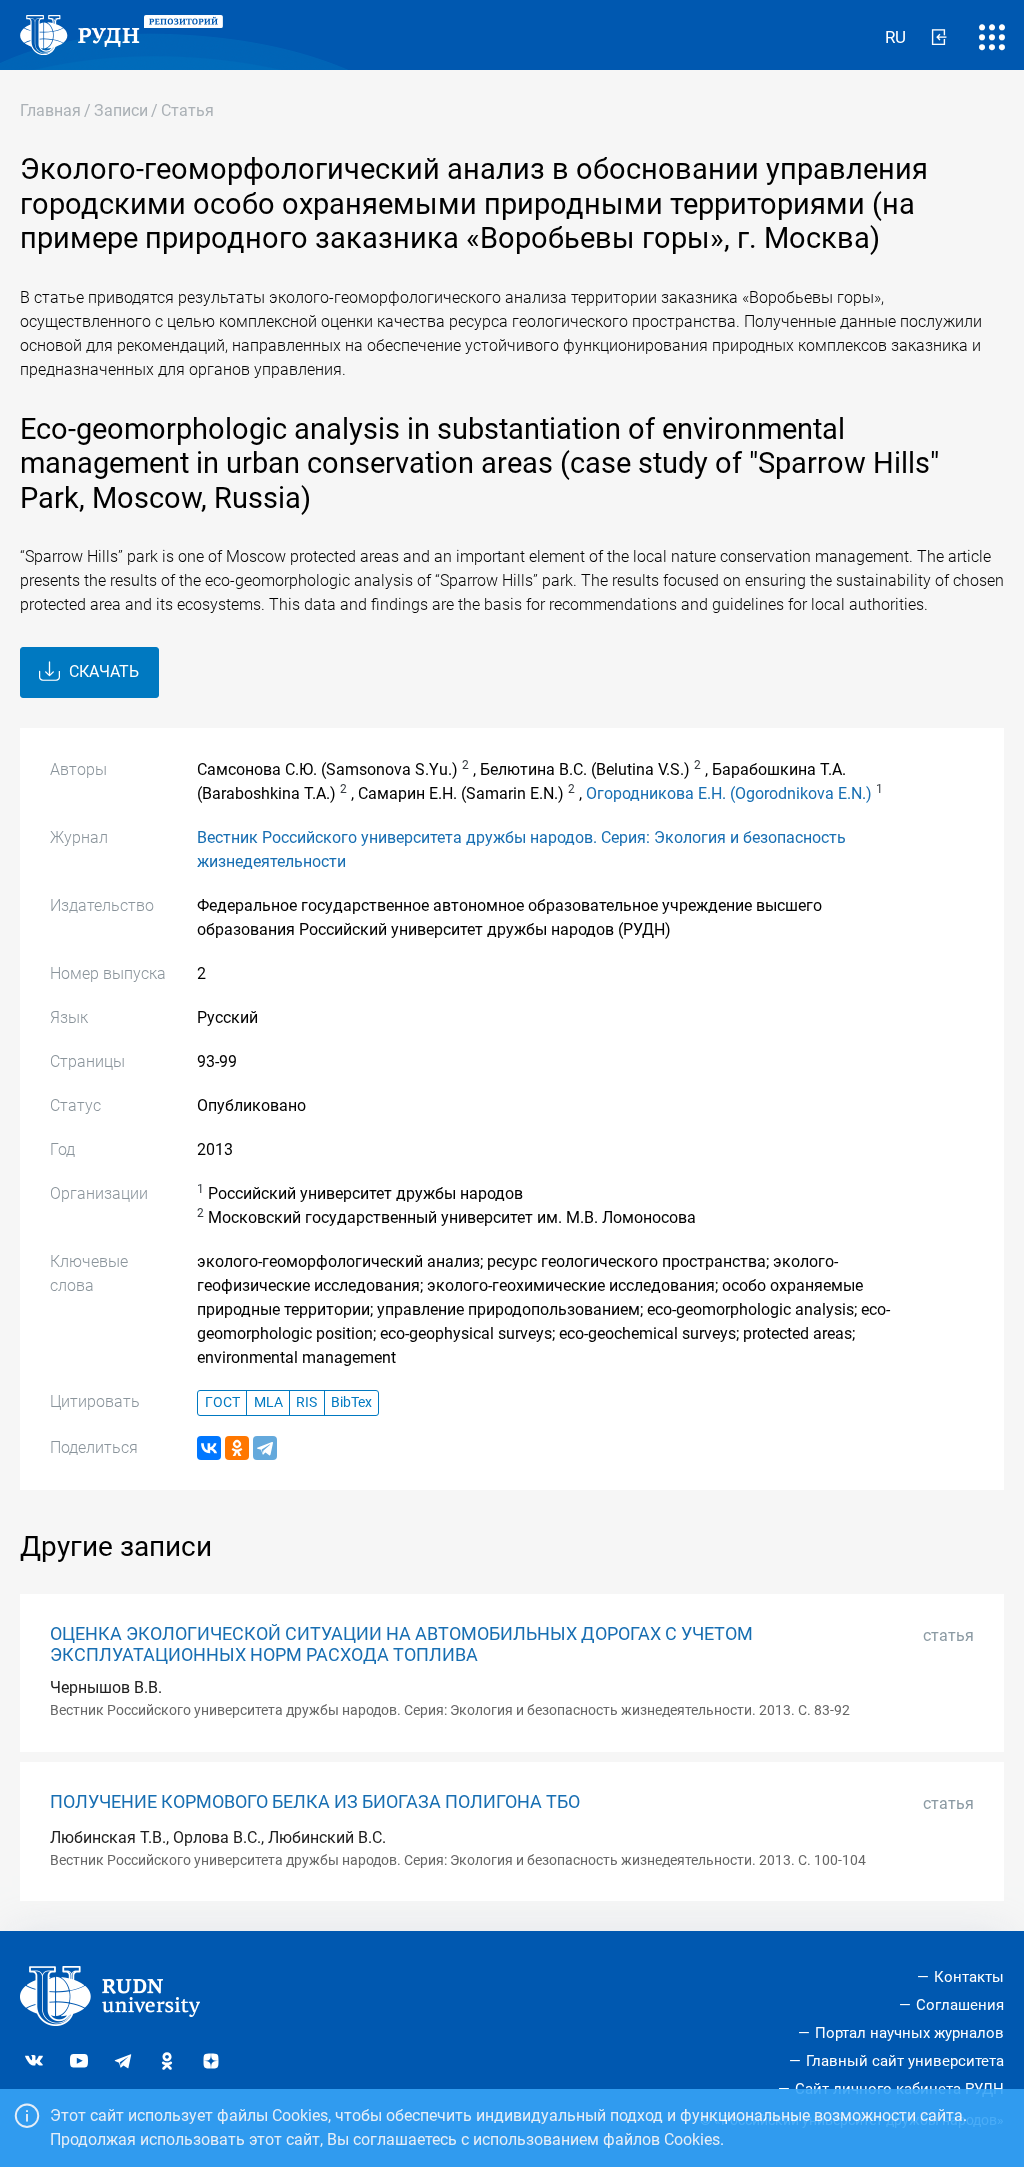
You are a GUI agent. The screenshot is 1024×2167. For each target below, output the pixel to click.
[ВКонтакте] (209, 1448)
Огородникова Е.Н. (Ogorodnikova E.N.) (729, 793)
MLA (268, 1402)
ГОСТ (222, 1402)
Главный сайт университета (905, 2061)
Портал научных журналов (909, 2033)
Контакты (969, 1977)
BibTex (351, 1402)
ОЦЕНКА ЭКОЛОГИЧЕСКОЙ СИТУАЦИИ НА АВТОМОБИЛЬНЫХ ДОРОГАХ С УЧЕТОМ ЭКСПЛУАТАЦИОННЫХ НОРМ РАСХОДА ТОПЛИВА (401, 1644)
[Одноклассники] (237, 1448)
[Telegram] (265, 1448)
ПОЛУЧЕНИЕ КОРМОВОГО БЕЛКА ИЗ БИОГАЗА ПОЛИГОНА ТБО (315, 1802)
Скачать (102, 671)
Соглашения (960, 2005)
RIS (306, 1402)
